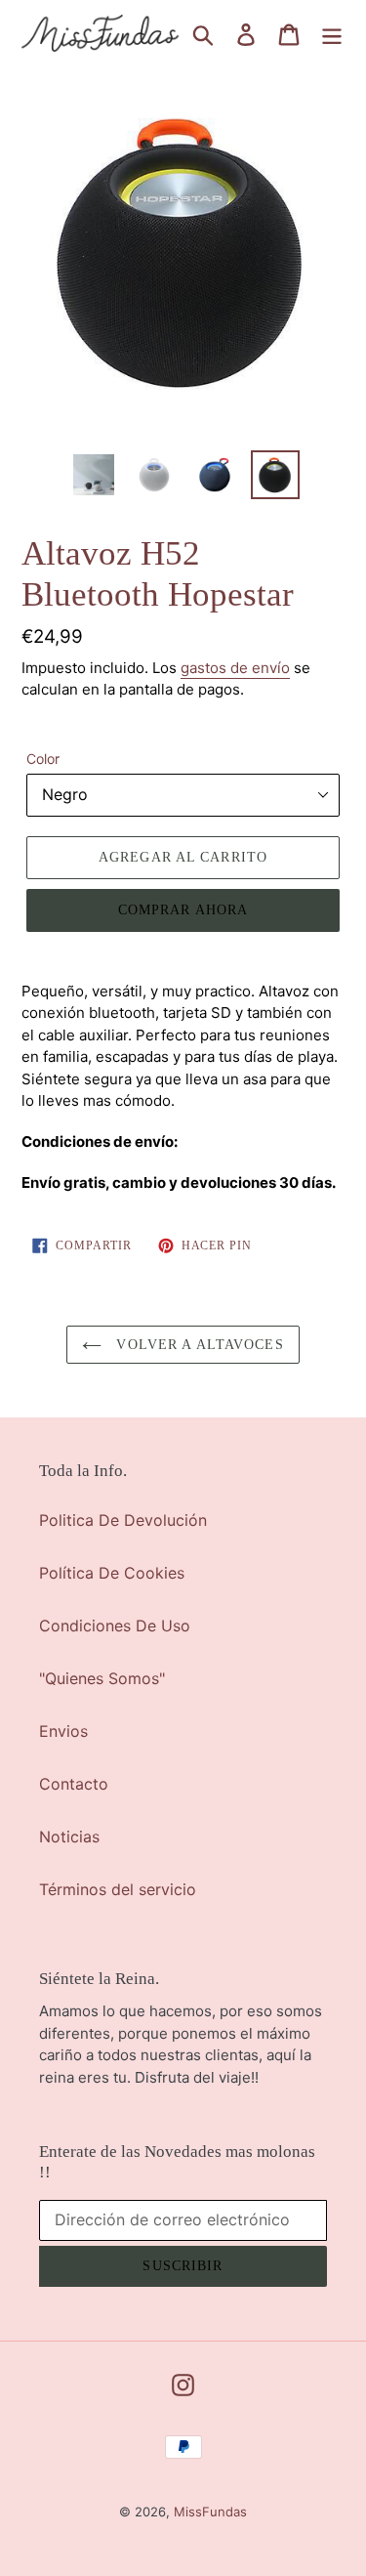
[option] (94, 475)
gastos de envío (235, 668)
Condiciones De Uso (115, 1626)
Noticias (69, 1837)
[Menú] (332, 34)
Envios (63, 1731)
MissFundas (210, 2512)
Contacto (74, 1784)
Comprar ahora (183, 910)
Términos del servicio (118, 1889)
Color (43, 759)
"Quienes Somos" (102, 1678)
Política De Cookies (112, 1573)
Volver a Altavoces (197, 1345)
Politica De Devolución (123, 1520)
